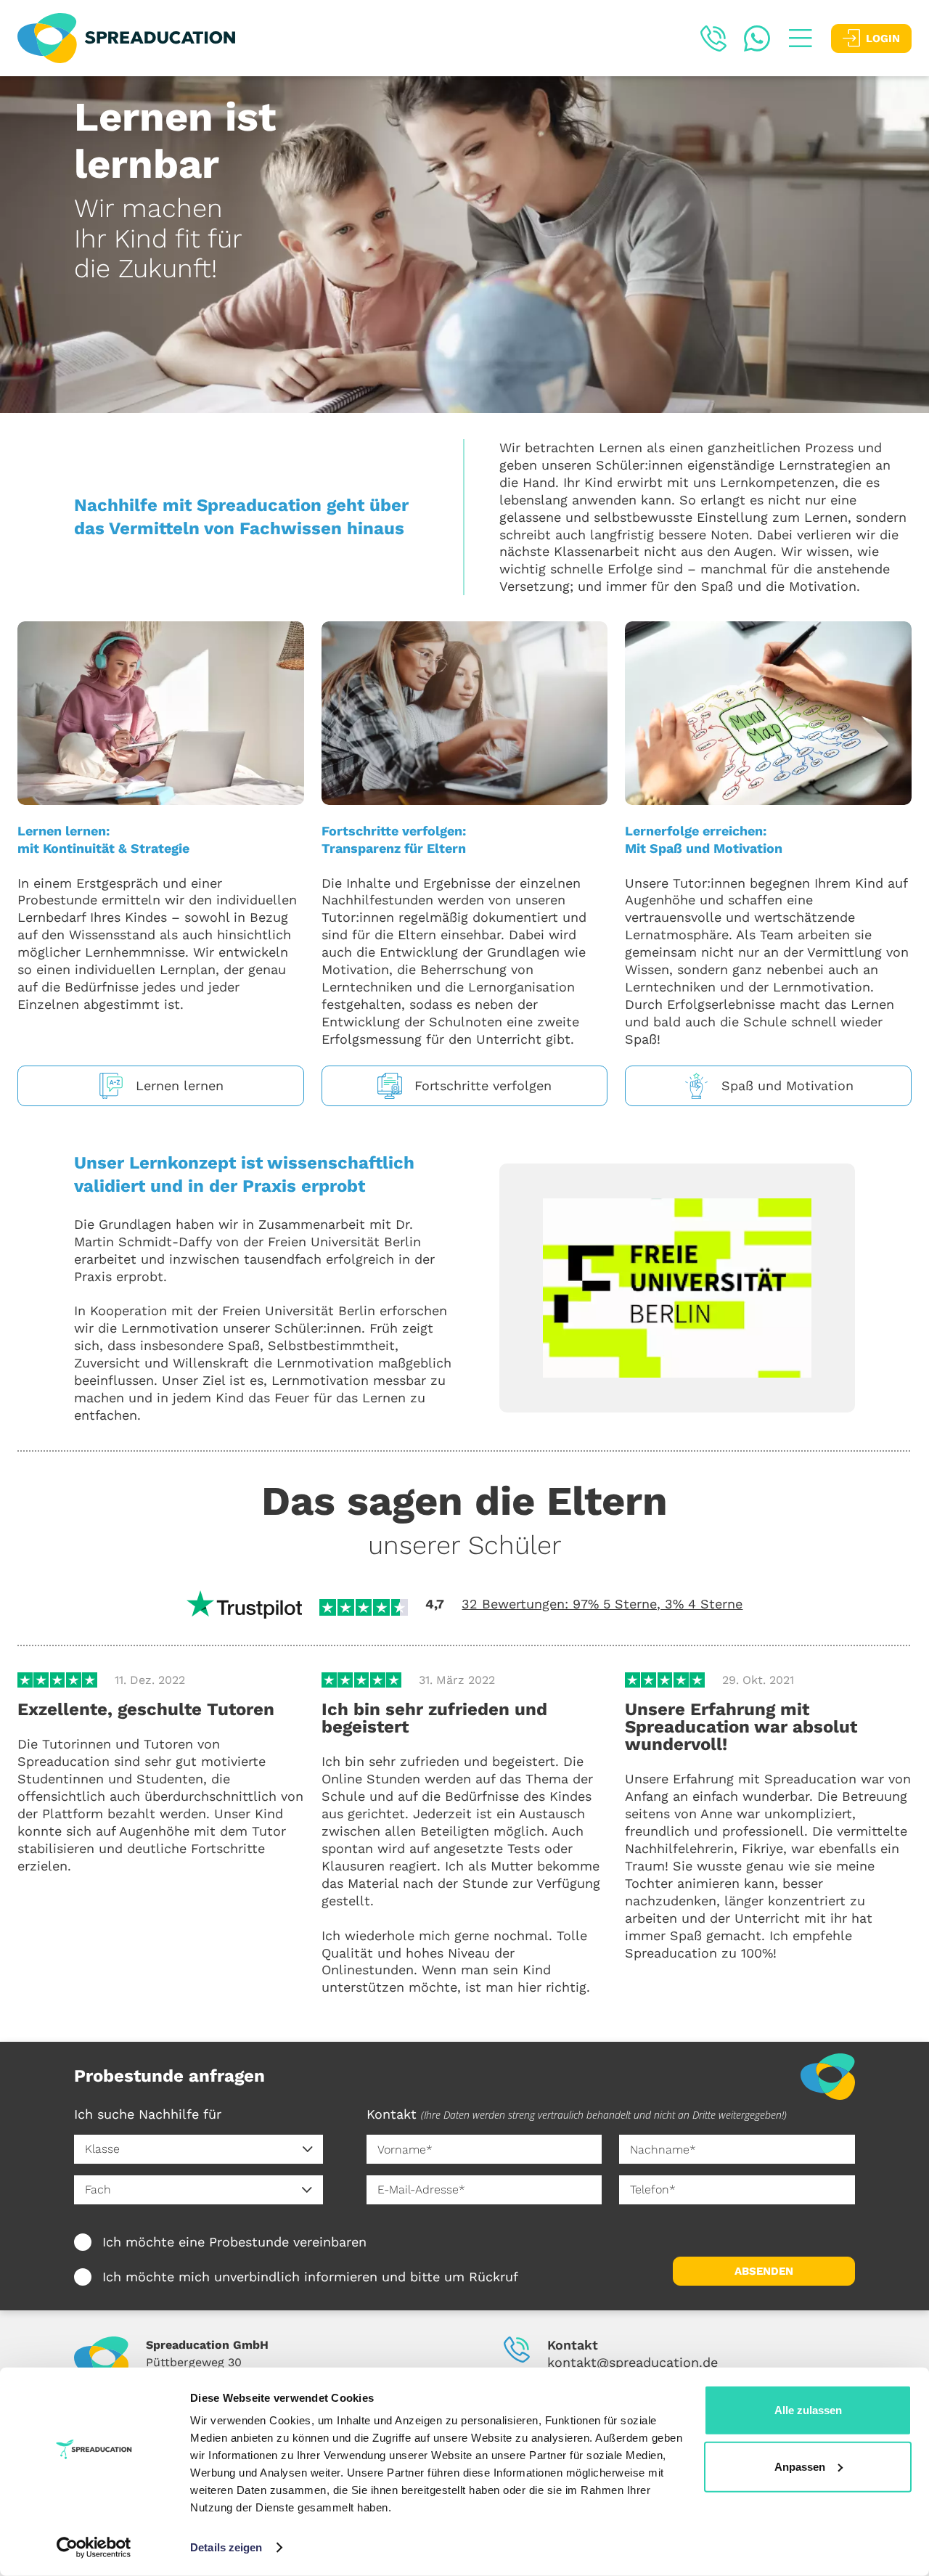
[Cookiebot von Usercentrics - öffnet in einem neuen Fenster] (94, 2548)
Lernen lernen (180, 1085)
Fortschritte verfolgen (483, 1085)
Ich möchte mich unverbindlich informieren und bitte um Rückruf (310, 2277)
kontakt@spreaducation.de (633, 2362)
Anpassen (800, 2466)
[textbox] (188, 2149)
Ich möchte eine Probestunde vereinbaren (234, 2242)
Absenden (764, 2271)
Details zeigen (226, 2547)
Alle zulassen (808, 2410)
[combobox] (199, 2149)
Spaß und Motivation (787, 1085)
